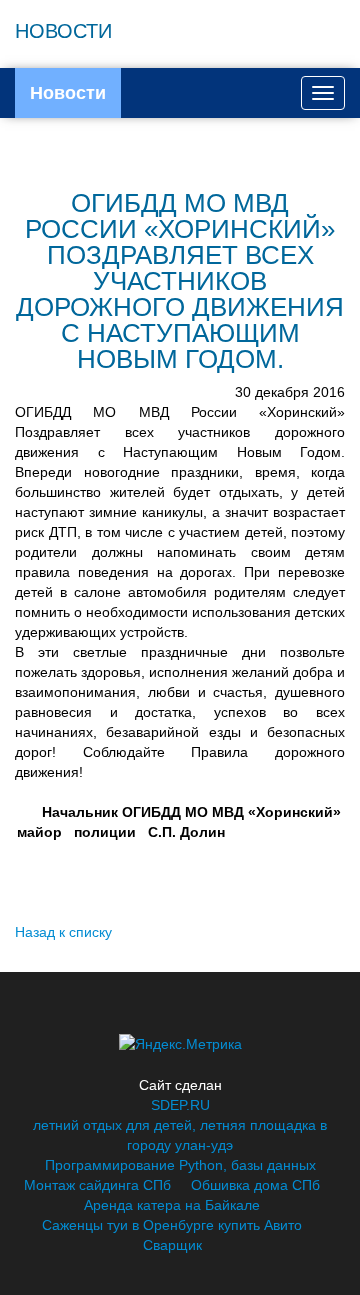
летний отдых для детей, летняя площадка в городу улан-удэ (180, 1135)
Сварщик (172, 1245)
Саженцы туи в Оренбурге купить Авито (172, 1225)
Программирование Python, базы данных (180, 1165)
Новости (68, 93)
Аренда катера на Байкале (172, 1205)
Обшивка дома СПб (255, 1185)
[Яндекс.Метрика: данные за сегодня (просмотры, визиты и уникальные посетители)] (180, 1044)
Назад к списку (63, 932)
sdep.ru (180, 1105)
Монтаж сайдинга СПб (97, 1185)
